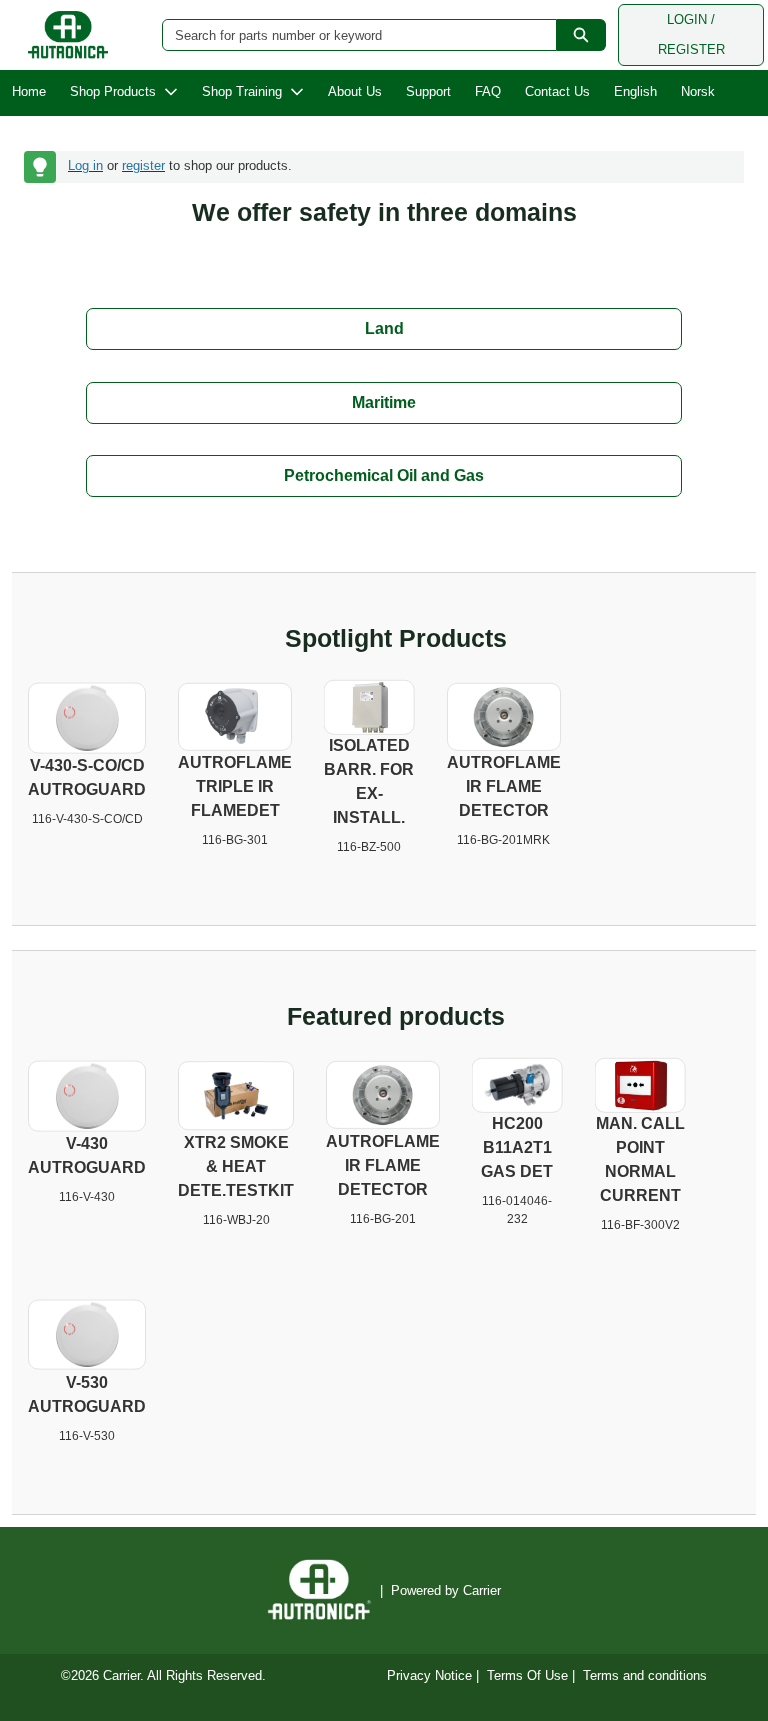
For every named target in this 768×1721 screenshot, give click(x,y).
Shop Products (113, 91)
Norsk (698, 91)
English (635, 91)
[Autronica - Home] (68, 35)
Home (29, 91)
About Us (355, 91)
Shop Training (242, 91)
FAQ (488, 91)
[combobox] (352, 35)
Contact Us (557, 91)
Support (428, 91)
